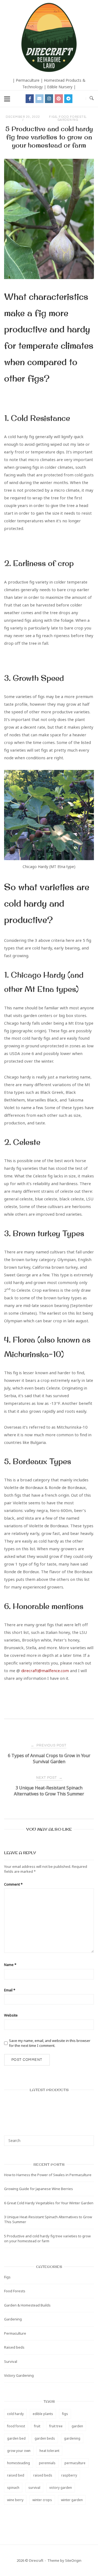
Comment (13, 1884)
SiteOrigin (73, 2560)
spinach (13, 2488)
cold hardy (15, 2414)
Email (10, 1990)
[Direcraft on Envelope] (39, 99)
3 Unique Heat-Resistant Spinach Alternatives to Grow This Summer (48, 2219)
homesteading (19, 2463)
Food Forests (72, 117)
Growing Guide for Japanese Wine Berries (39, 2189)
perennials (47, 2463)
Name (10, 1965)
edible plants (43, 2414)
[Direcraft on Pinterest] (59, 99)
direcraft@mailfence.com (45, 1671)
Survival (11, 2361)
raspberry (69, 2475)
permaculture (75, 2463)
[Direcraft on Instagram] (49, 99)
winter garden (72, 2500)
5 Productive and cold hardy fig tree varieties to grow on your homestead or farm (47, 2238)
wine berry (15, 2500)
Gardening (68, 120)
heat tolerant (49, 2451)
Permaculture (15, 2333)
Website (11, 2015)
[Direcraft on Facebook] (30, 99)
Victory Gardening (19, 2375)
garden (77, 2426)
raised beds (43, 2475)
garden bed (16, 2438)
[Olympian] (49, 2108)
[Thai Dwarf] (49, 2101)
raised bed (16, 2475)
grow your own (19, 2451)
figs (65, 2414)
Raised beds (14, 2347)
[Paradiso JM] (49, 2115)
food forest (16, 2426)
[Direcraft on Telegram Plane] (68, 99)
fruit (37, 2426)
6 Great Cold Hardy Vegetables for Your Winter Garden (49, 2203)
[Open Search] (92, 99)
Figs (53, 117)
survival (34, 2488)
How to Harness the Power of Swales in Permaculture (48, 2175)
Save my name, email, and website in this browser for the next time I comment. (50, 2043)
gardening (72, 2438)
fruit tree (56, 2426)
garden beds (45, 2438)
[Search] (88, 2138)
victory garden (61, 2488)
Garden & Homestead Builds (27, 2305)
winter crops (42, 2500)
